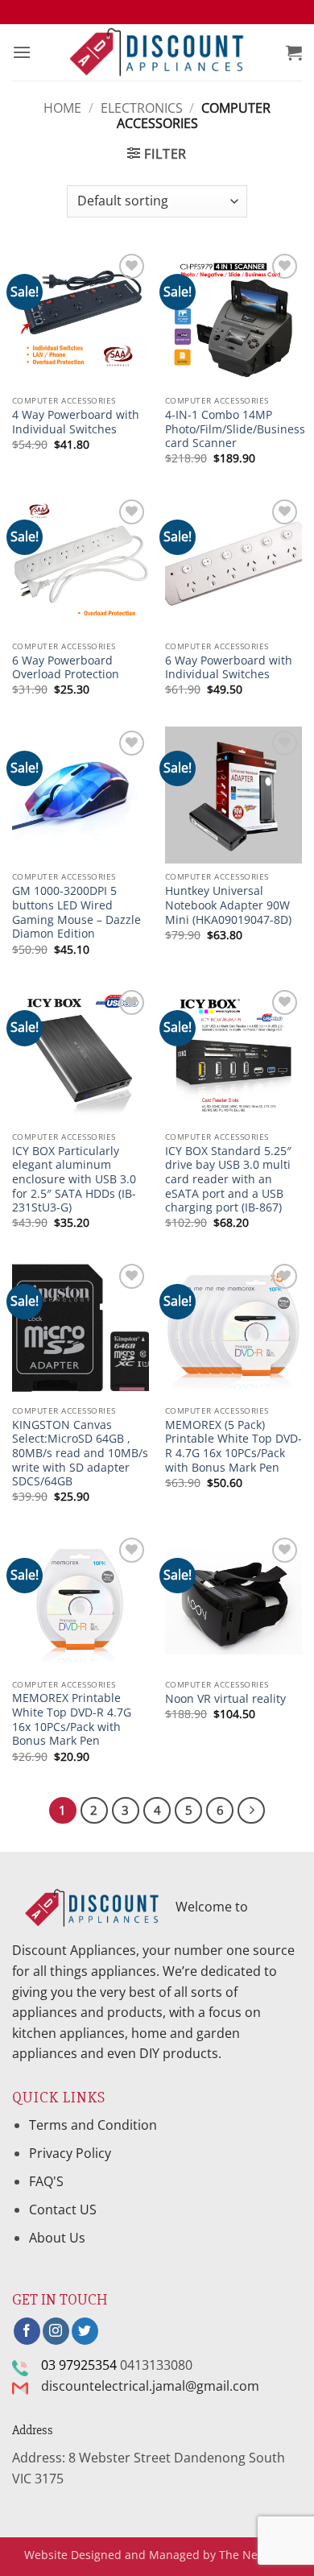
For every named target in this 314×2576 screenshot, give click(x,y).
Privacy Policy (70, 2153)
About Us (57, 2238)
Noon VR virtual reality (225, 1699)
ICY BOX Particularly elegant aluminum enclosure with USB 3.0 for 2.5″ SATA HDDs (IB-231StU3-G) (74, 1179)
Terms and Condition (95, 2125)
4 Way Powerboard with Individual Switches (76, 422)
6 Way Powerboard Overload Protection (66, 667)
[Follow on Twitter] (85, 2331)
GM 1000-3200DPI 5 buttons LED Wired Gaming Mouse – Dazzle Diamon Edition (76, 912)
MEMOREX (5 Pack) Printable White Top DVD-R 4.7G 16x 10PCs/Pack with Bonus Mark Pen (233, 1446)
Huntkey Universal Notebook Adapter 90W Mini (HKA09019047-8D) (228, 905)
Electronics (142, 108)
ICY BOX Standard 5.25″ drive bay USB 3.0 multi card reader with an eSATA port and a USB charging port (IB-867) (228, 1179)
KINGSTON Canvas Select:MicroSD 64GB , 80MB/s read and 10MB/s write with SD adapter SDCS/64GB (80, 1453)
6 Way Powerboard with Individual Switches (229, 667)
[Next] (251, 1811)
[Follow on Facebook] (27, 2331)
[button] (22, 52)
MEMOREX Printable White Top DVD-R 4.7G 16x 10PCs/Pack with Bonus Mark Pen (72, 1719)
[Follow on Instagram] (56, 2331)
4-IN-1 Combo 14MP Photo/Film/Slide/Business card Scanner (235, 429)
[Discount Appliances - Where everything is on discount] (157, 53)
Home (62, 108)
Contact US (63, 2209)
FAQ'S (46, 2181)
